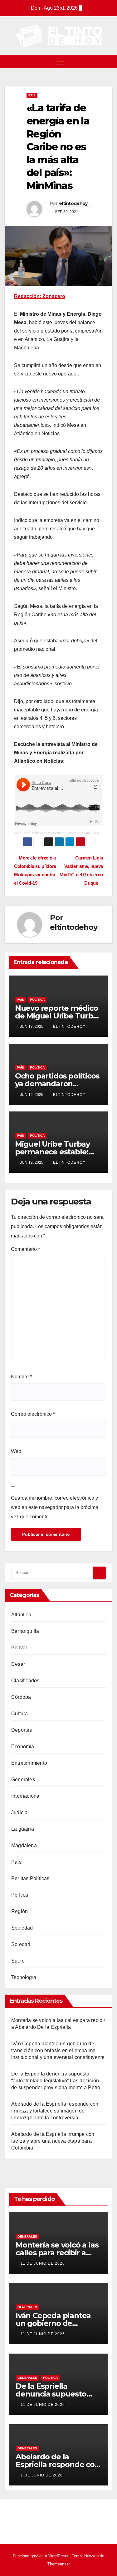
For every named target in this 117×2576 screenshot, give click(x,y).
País (32, 95)
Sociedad (22, 1928)
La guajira (23, 1829)
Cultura (19, 1714)
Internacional (26, 1796)
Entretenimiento (29, 1763)
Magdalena (24, 1845)
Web (16, 1451)
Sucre (18, 1961)
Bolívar (19, 1648)
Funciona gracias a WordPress (41, 2556)
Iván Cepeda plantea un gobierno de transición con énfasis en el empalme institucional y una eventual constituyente (58, 2050)
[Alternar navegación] (61, 62)
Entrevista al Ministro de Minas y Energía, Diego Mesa (71, 833)
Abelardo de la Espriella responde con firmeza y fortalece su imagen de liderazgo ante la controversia (55, 2111)
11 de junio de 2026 (43, 2263)
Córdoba (21, 1697)
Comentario (25, 1249)
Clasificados (25, 1681)
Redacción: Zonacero (40, 296)
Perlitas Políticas (30, 1878)
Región (19, 1911)
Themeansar (59, 2564)
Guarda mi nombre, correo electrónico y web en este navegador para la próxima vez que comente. (55, 1507)
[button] (109, 61)
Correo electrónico (33, 1414)
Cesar (18, 1664)
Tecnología (24, 1977)
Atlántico (21, 1615)
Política (37, 1000)
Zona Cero (22, 833)
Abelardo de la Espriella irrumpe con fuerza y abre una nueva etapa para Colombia (53, 2141)
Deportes (22, 1730)
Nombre (21, 1377)
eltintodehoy (73, 203)
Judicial (20, 1812)
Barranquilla (25, 1631)
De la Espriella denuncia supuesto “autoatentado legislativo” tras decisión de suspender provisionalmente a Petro (56, 2081)
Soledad (21, 1944)
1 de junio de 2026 (42, 2475)
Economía (23, 1747)
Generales (23, 1779)
